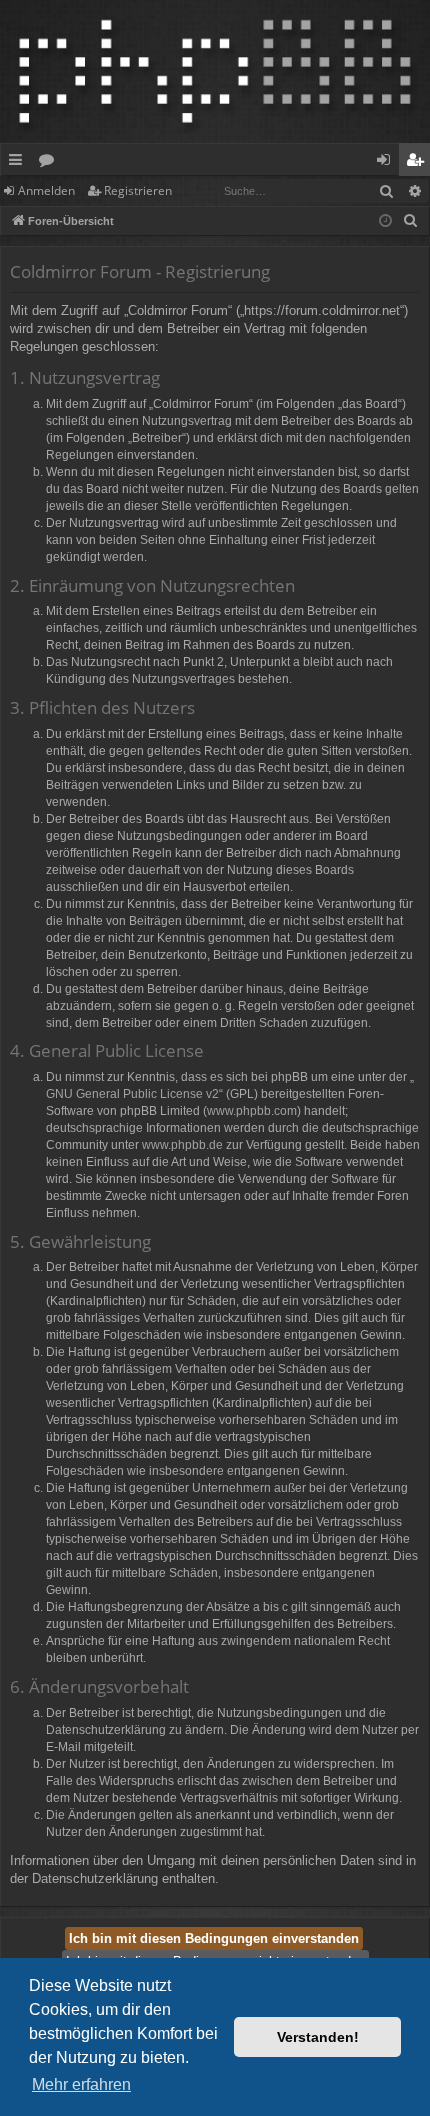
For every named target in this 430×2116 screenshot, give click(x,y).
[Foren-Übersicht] (215, 71)
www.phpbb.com (252, 1111)
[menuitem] (411, 221)
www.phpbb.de (182, 1145)
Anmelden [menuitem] (387, 163)
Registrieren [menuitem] (418, 163)
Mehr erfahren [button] (81, 2084)
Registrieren (138, 190)
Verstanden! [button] (318, 2037)
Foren (50, 163)
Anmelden (46, 190)
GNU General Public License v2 (132, 1094)
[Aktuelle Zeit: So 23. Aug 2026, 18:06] (385, 221)
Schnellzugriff (19, 163)
